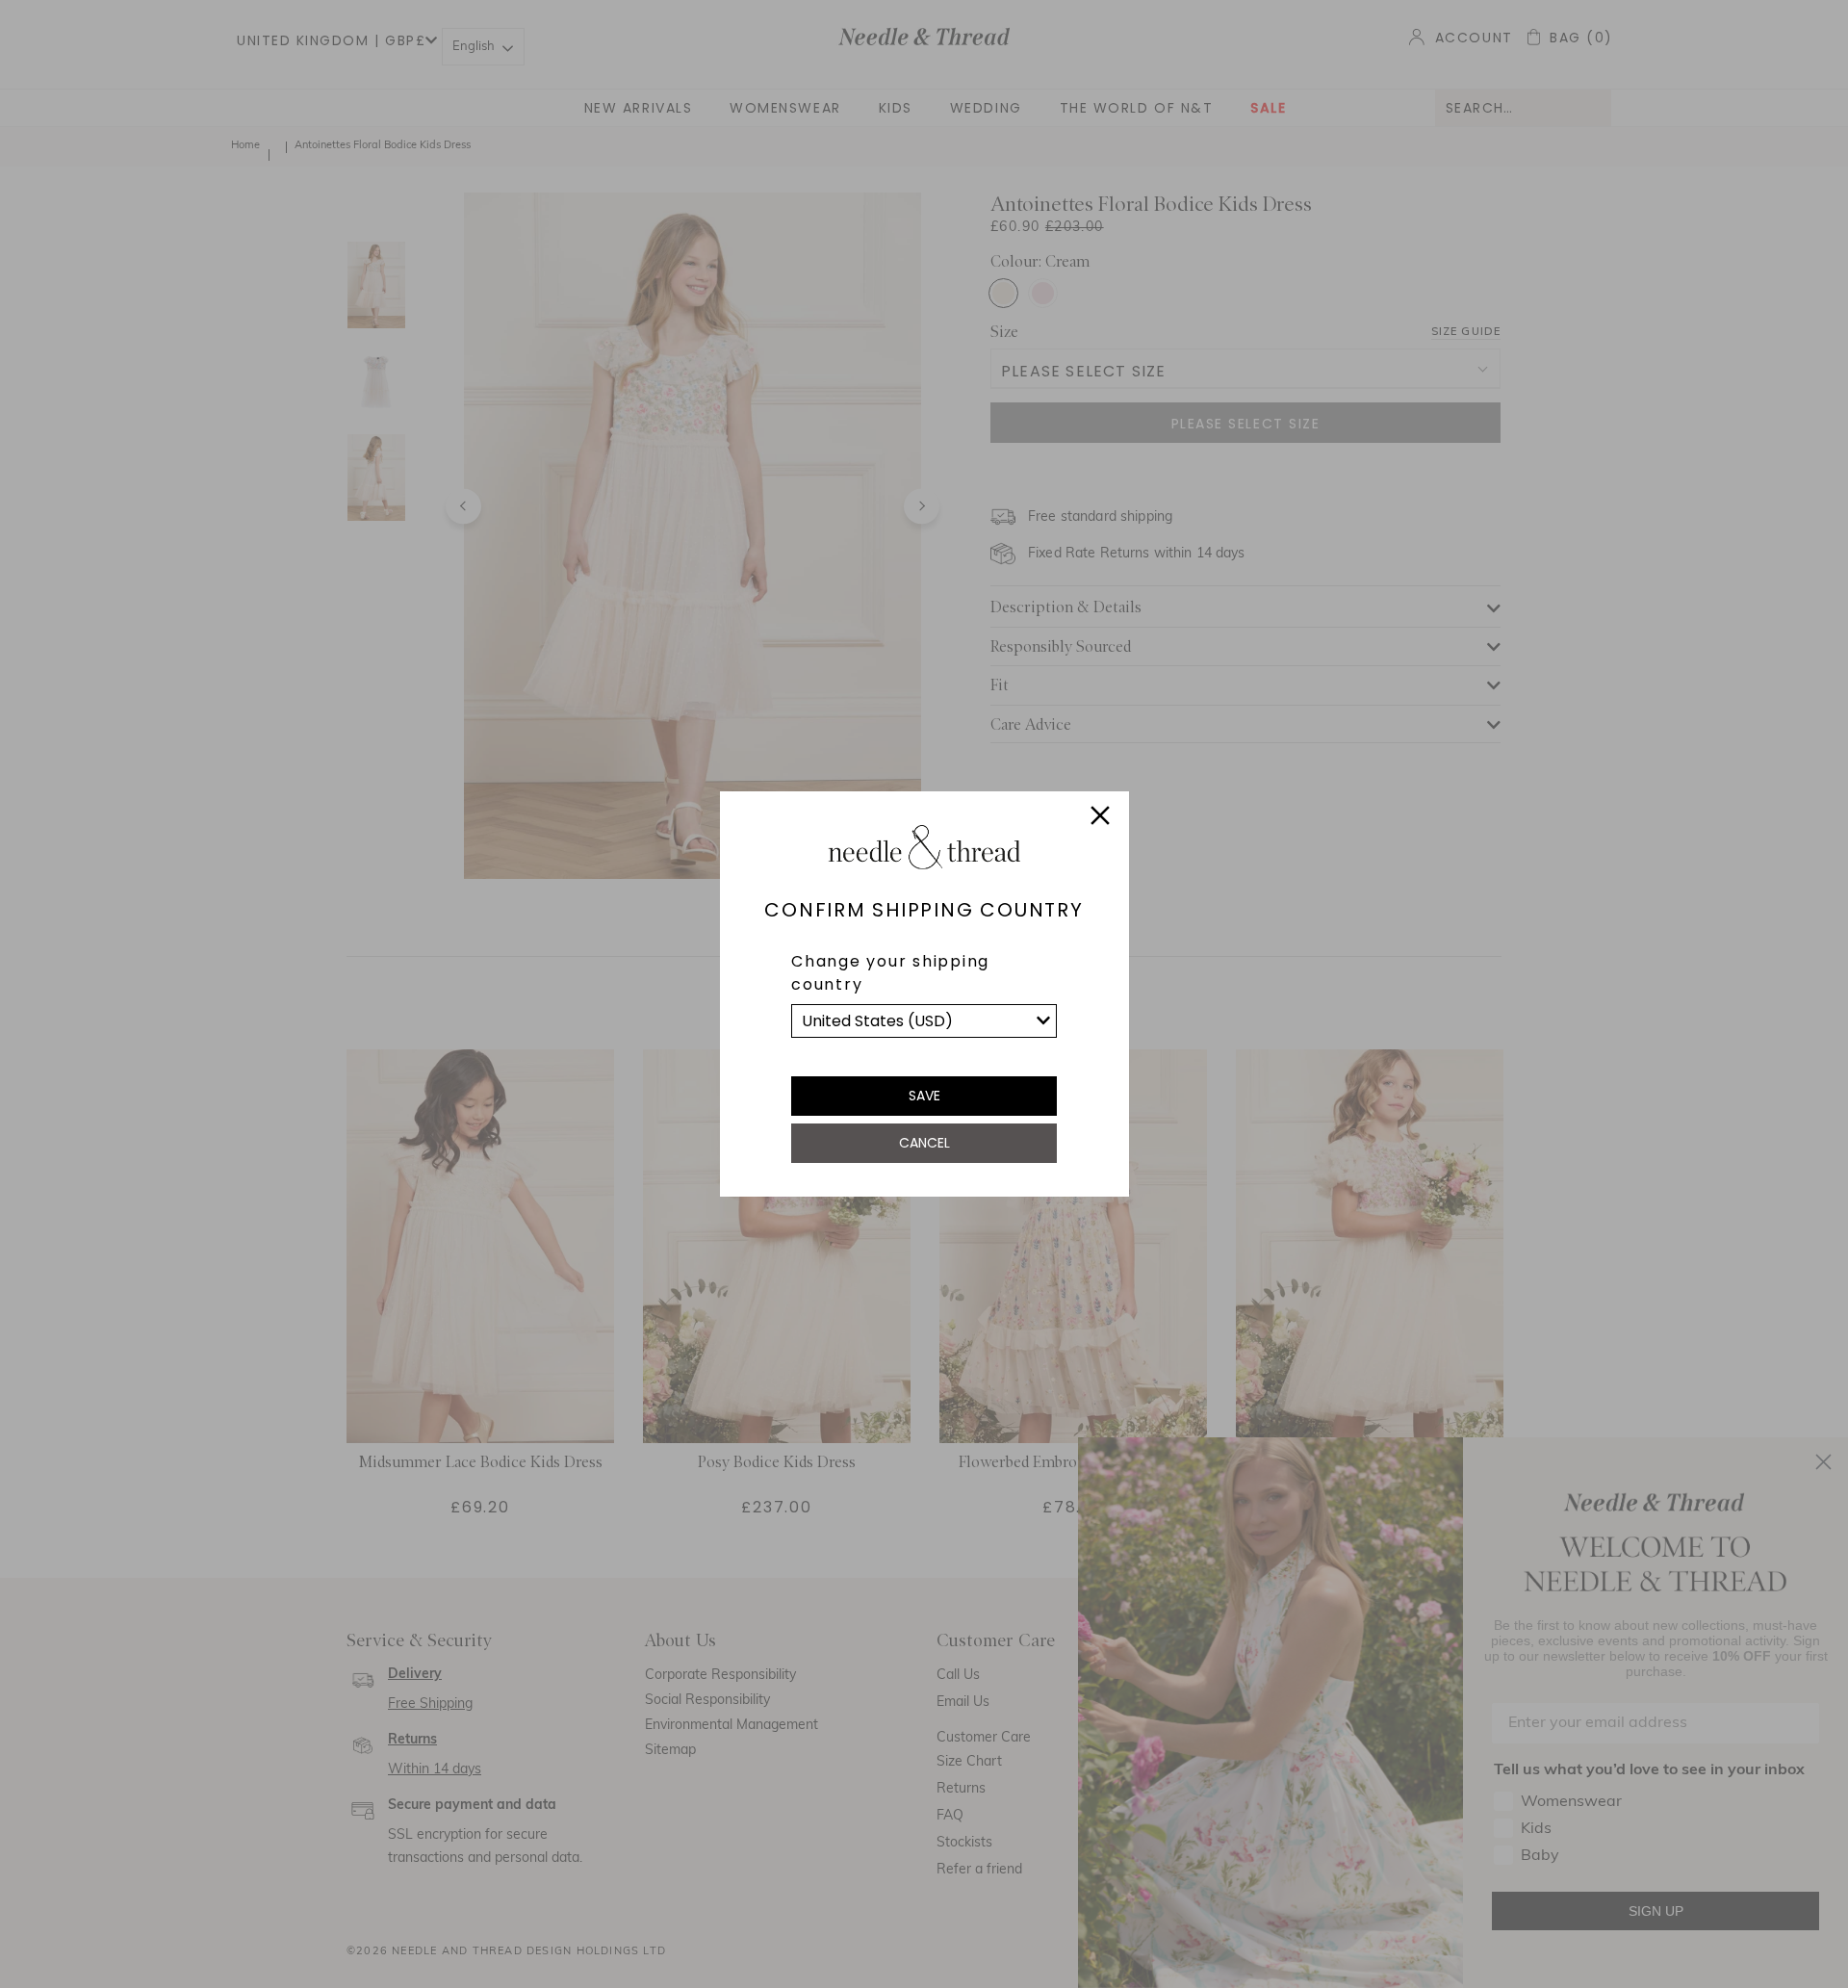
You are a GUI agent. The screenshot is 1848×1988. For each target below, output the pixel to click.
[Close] (1100, 818)
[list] (924, 1021)
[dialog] (924, 994)
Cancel (924, 1143)
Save (924, 1096)
